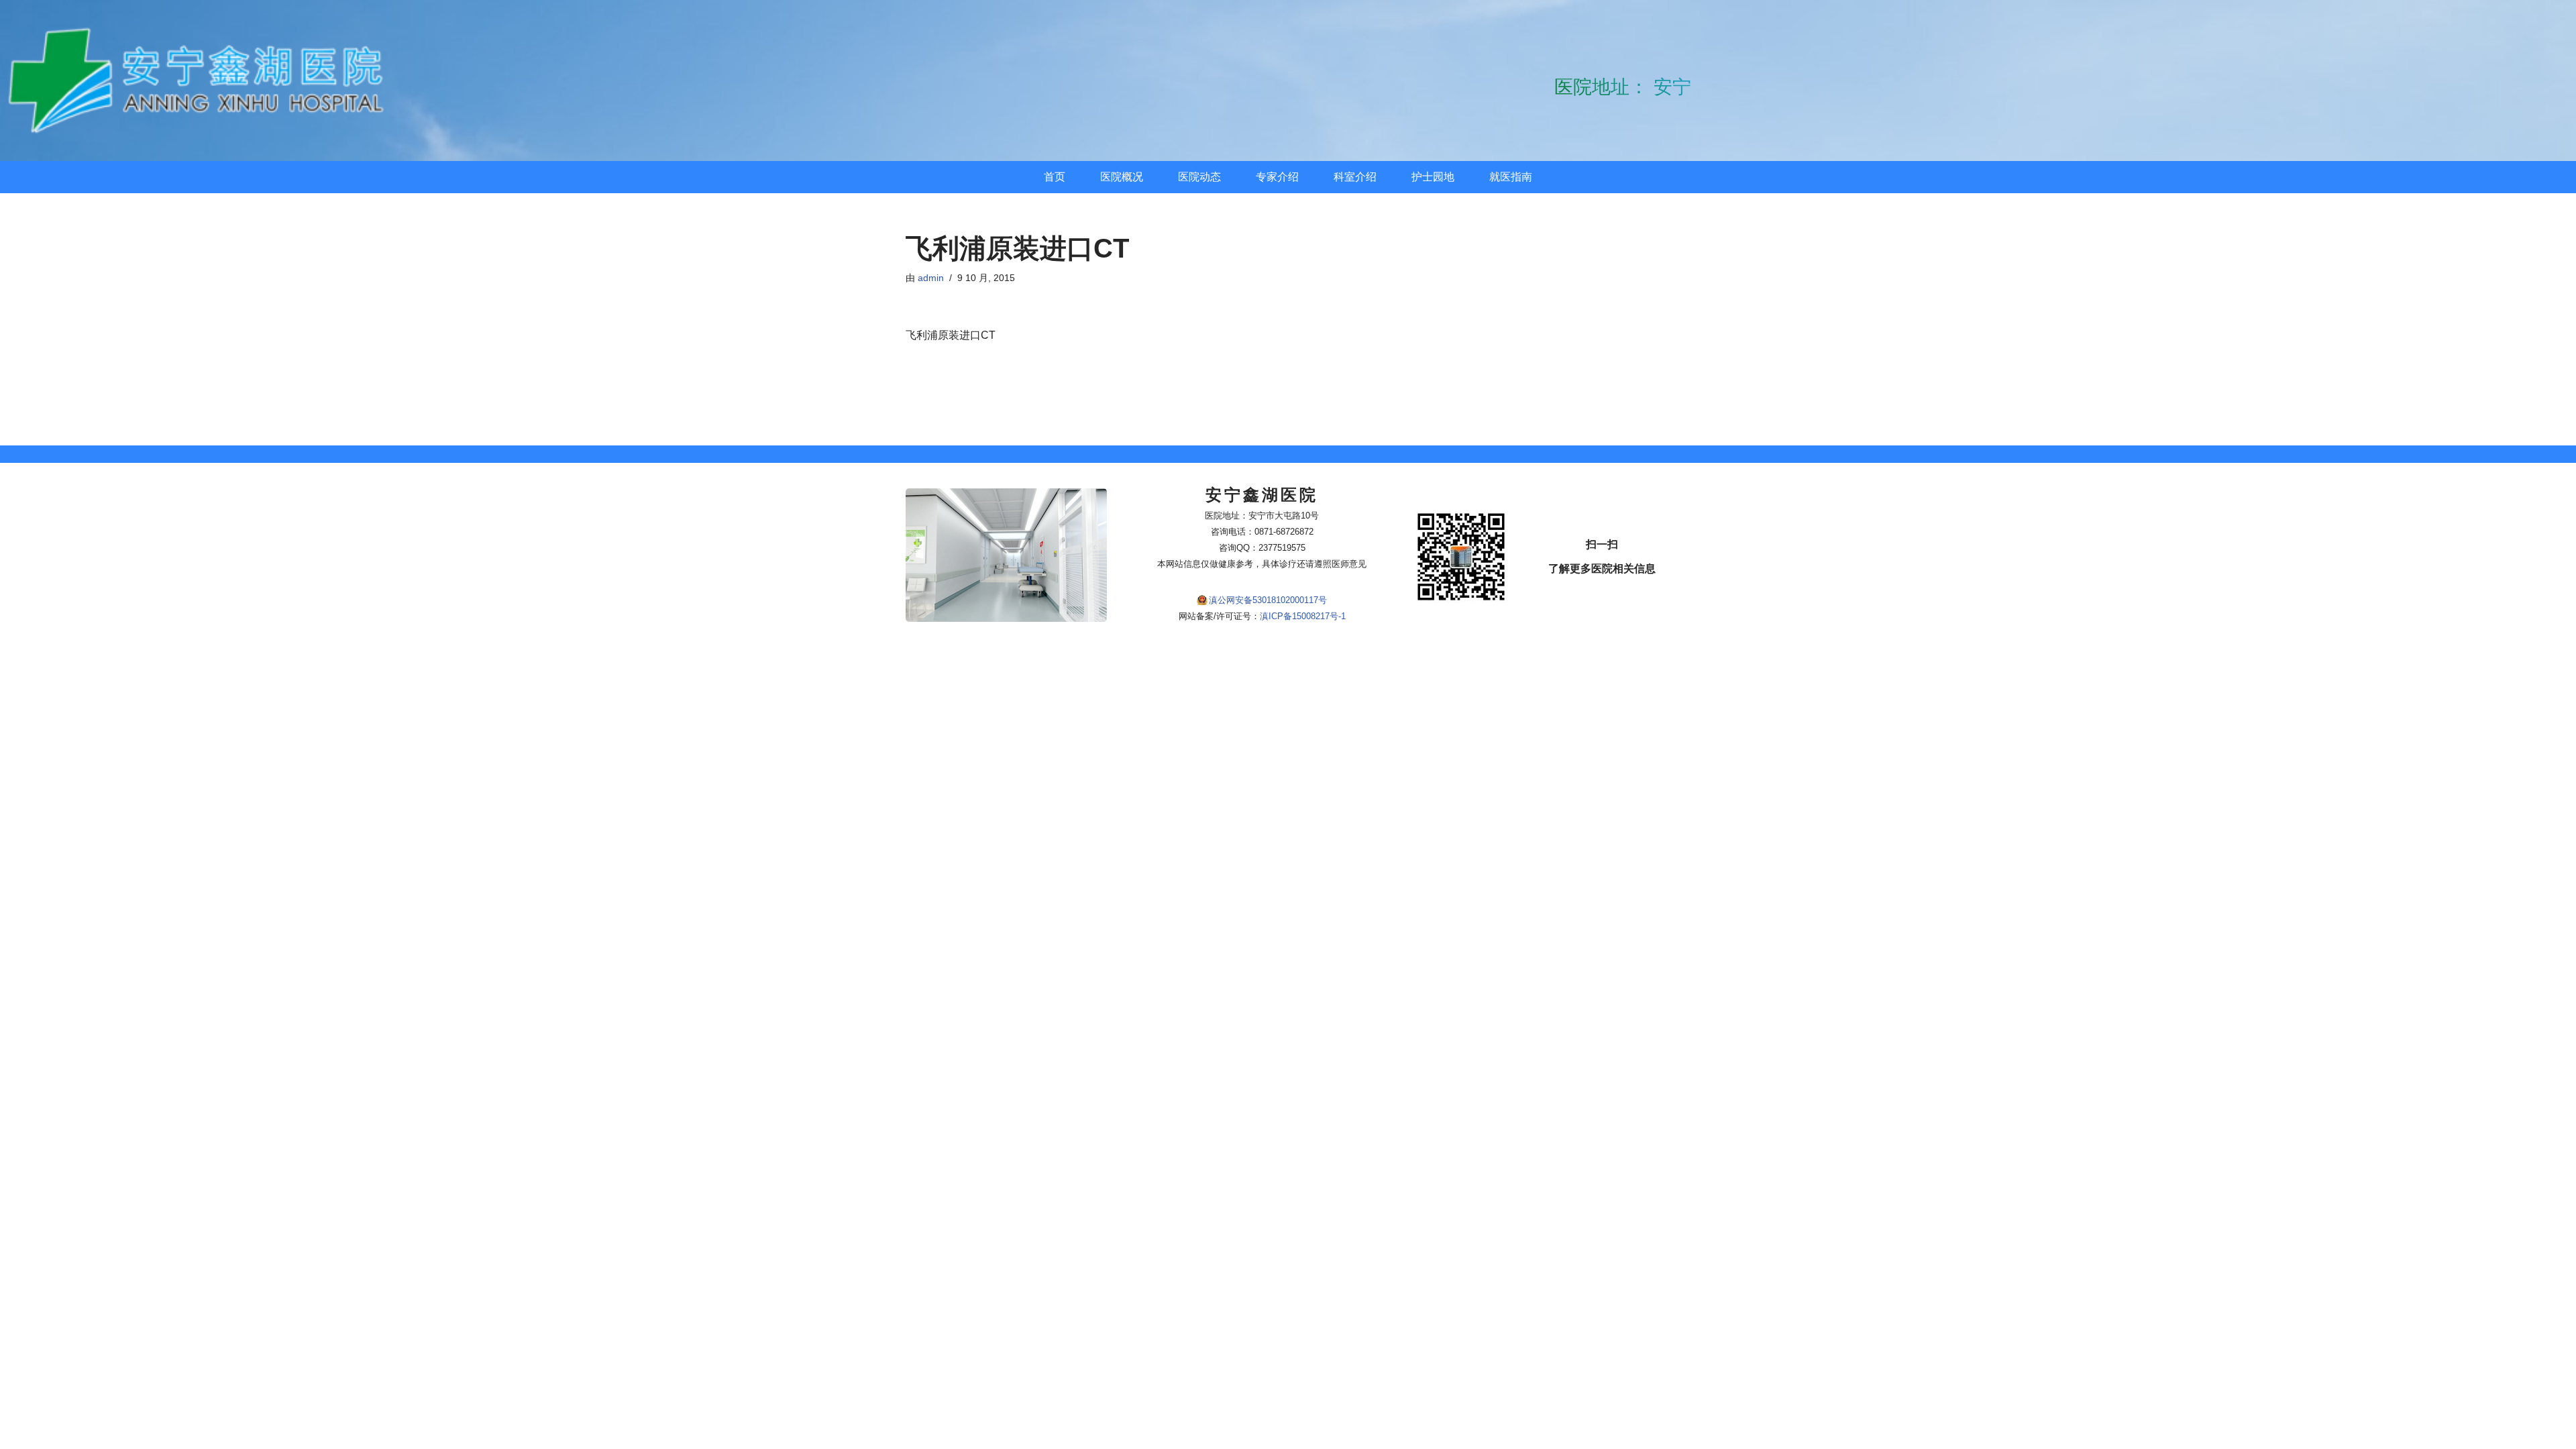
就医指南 (1511, 177)
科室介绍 (1355, 177)
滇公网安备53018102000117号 (1268, 600)
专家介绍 (1277, 177)
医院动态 (1199, 177)
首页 (1055, 177)
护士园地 (1433, 177)
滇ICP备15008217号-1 (1303, 616)
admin (931, 278)
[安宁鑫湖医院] (201, 80)
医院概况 (1122, 177)
